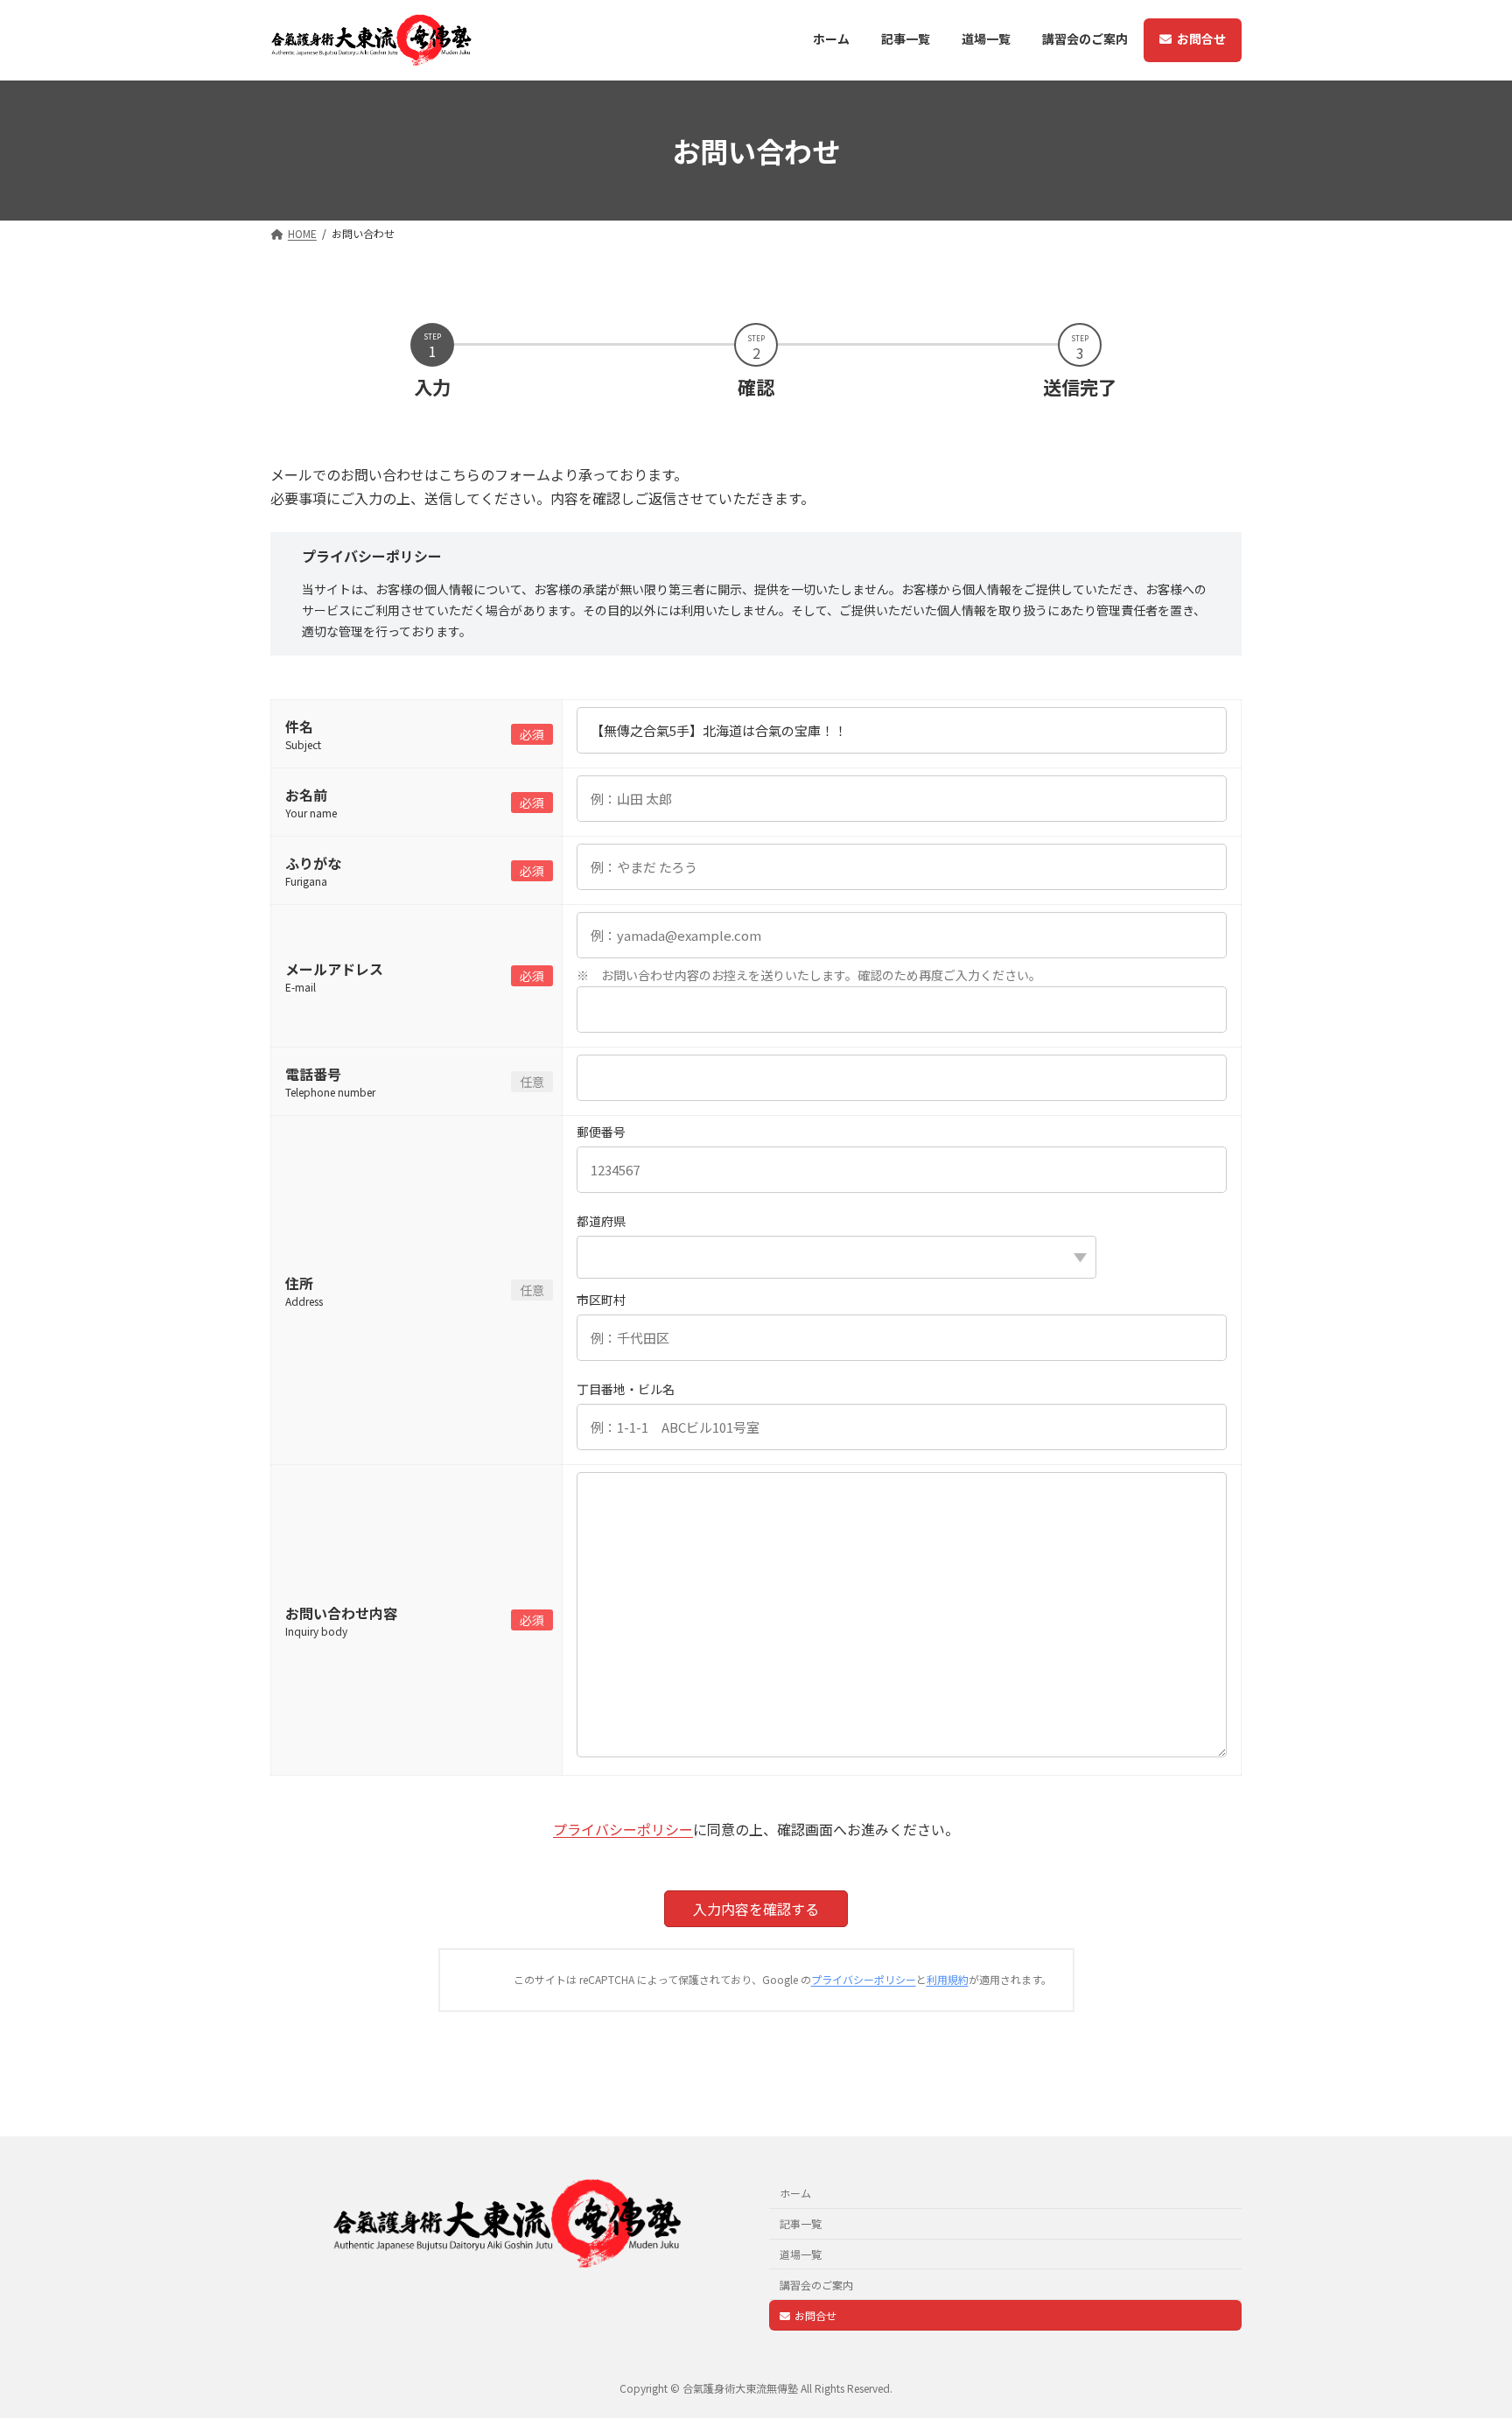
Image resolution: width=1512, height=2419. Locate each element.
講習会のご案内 (816, 2285)
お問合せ (815, 2315)
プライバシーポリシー (623, 1829)
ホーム (795, 2194)
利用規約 (948, 1979)
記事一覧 (801, 2223)
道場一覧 (801, 2254)
